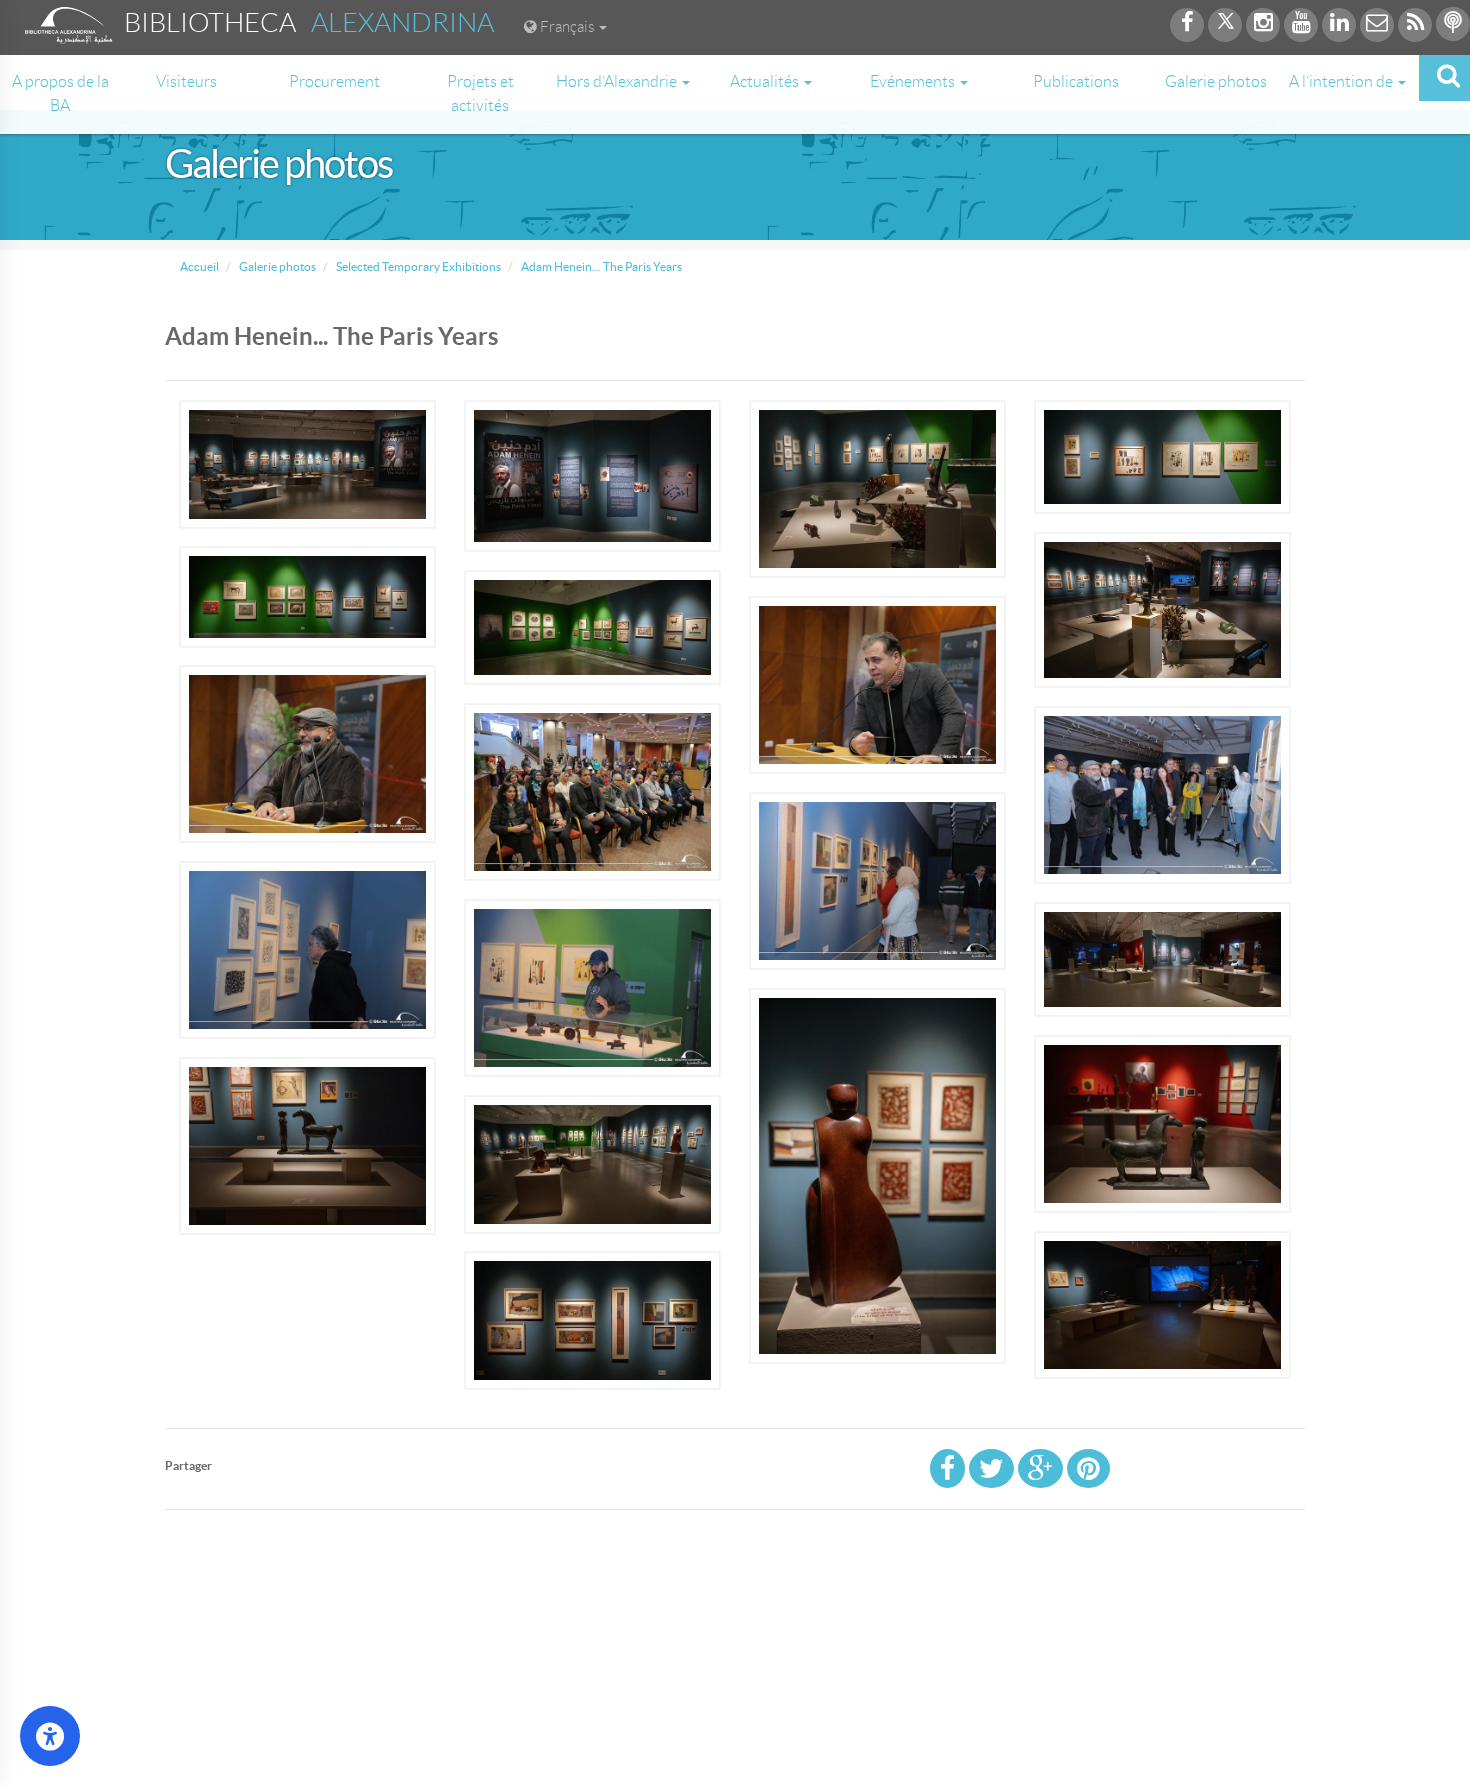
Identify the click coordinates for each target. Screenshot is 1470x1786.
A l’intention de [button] (1342, 81)
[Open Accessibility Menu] (50, 1736)
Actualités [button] (766, 81)
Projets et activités (480, 93)
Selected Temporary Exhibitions (417, 266)
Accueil (199, 266)
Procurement (334, 81)
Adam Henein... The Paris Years (600, 266)
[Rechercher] (1444, 78)
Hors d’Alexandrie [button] (618, 81)
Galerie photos (1216, 81)
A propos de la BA (60, 93)
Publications (1076, 81)
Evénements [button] (914, 81)
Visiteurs (186, 81)
